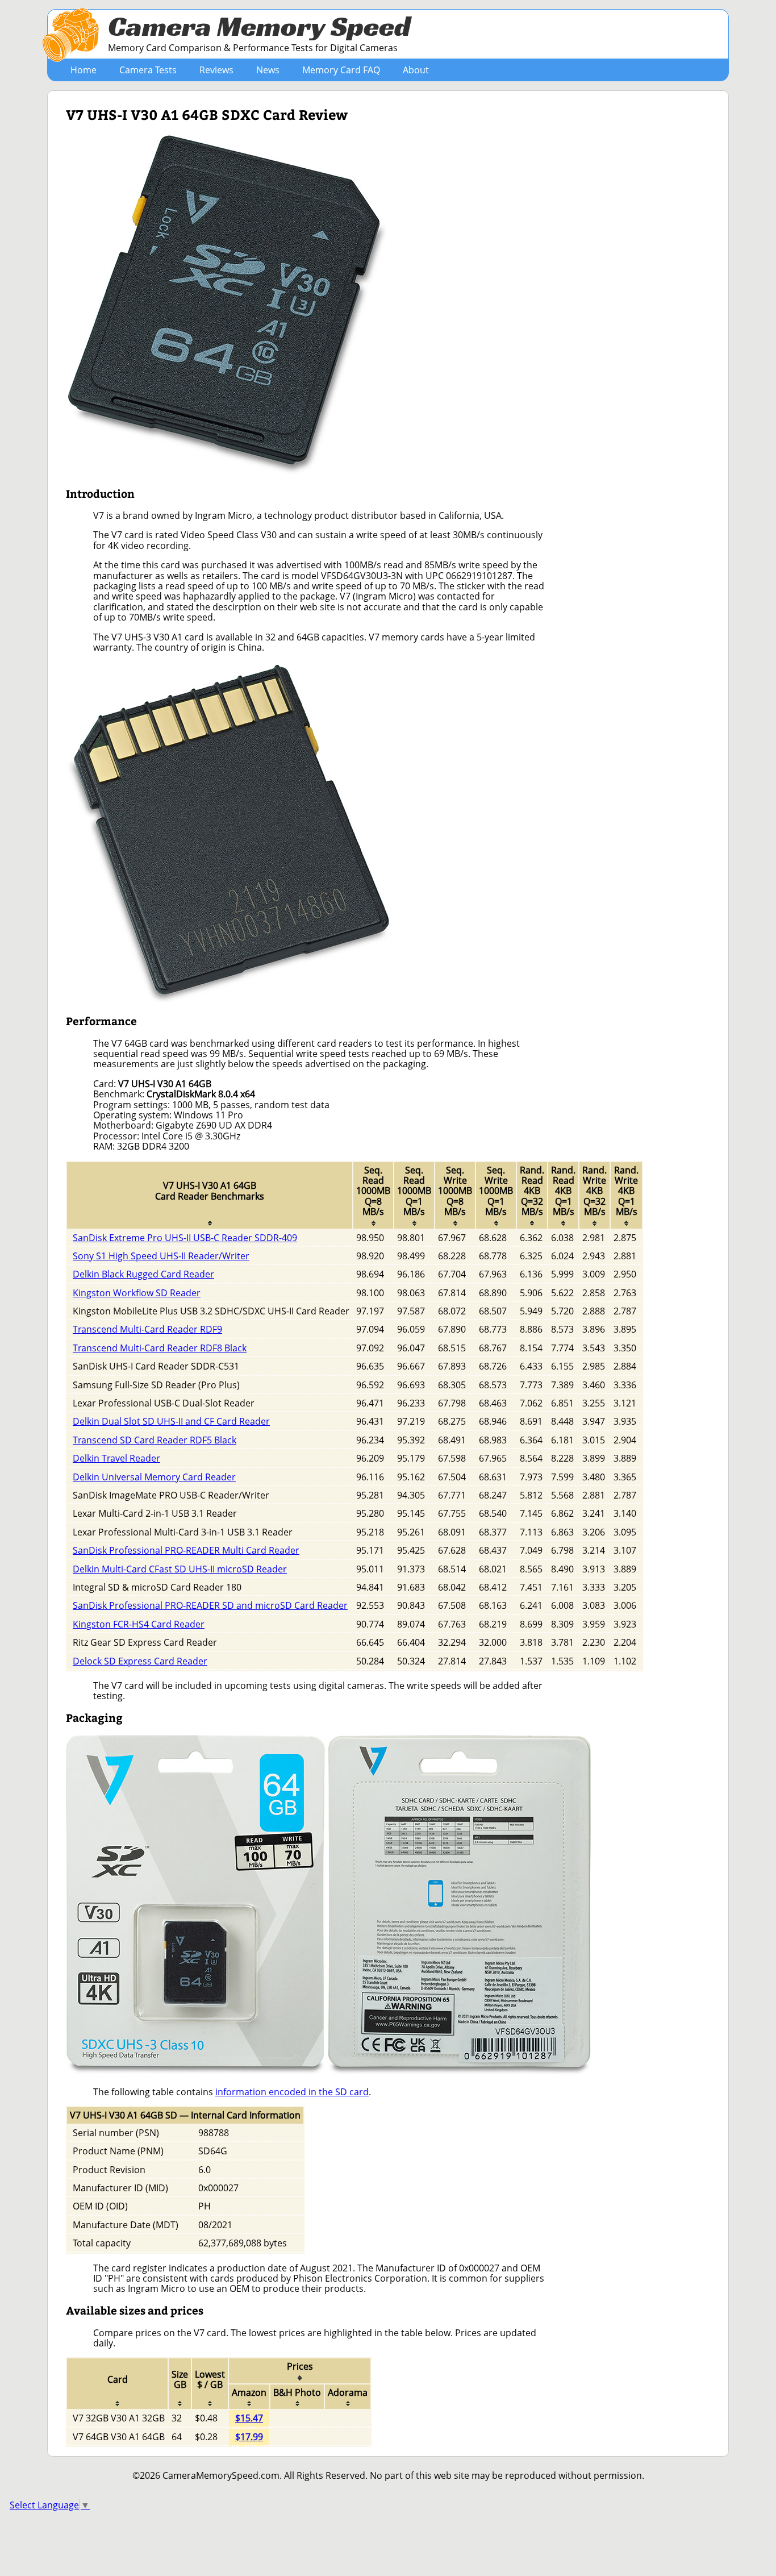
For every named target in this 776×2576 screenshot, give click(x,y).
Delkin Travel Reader (116, 1458)
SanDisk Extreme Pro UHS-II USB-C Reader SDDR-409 (185, 1238)
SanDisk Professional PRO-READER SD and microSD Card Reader (210, 1605)
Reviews (216, 70)
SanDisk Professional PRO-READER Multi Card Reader (186, 1550)
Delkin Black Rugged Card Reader (143, 1274)
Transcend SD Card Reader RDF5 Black (155, 1440)
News (268, 70)
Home (84, 70)
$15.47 (249, 2418)
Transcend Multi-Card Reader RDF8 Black (160, 1348)
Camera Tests (148, 70)
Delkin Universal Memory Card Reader (154, 1477)
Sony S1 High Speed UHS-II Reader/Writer (161, 1256)
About (416, 70)
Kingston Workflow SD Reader (137, 1293)
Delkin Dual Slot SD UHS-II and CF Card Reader (171, 1421)
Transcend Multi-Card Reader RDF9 (147, 1329)
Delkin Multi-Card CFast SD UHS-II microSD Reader (180, 1569)
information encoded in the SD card (292, 2092)
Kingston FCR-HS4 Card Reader (139, 1624)
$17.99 (249, 2437)
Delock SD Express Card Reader (140, 1661)
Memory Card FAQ (341, 70)
